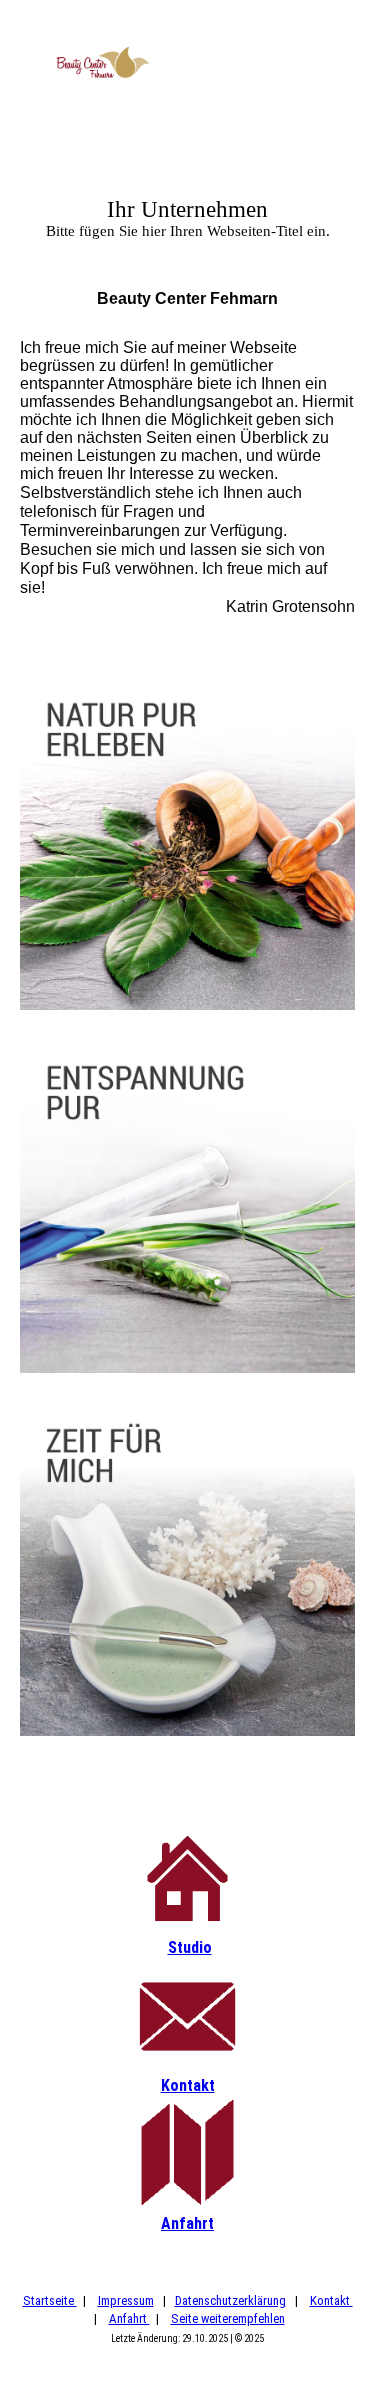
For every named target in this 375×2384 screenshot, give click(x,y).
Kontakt (188, 2085)
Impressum (126, 2300)
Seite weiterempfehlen (228, 2318)
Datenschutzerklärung (230, 2300)
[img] (102, 62)
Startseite (50, 2300)
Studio (190, 1947)
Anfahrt (187, 2223)
